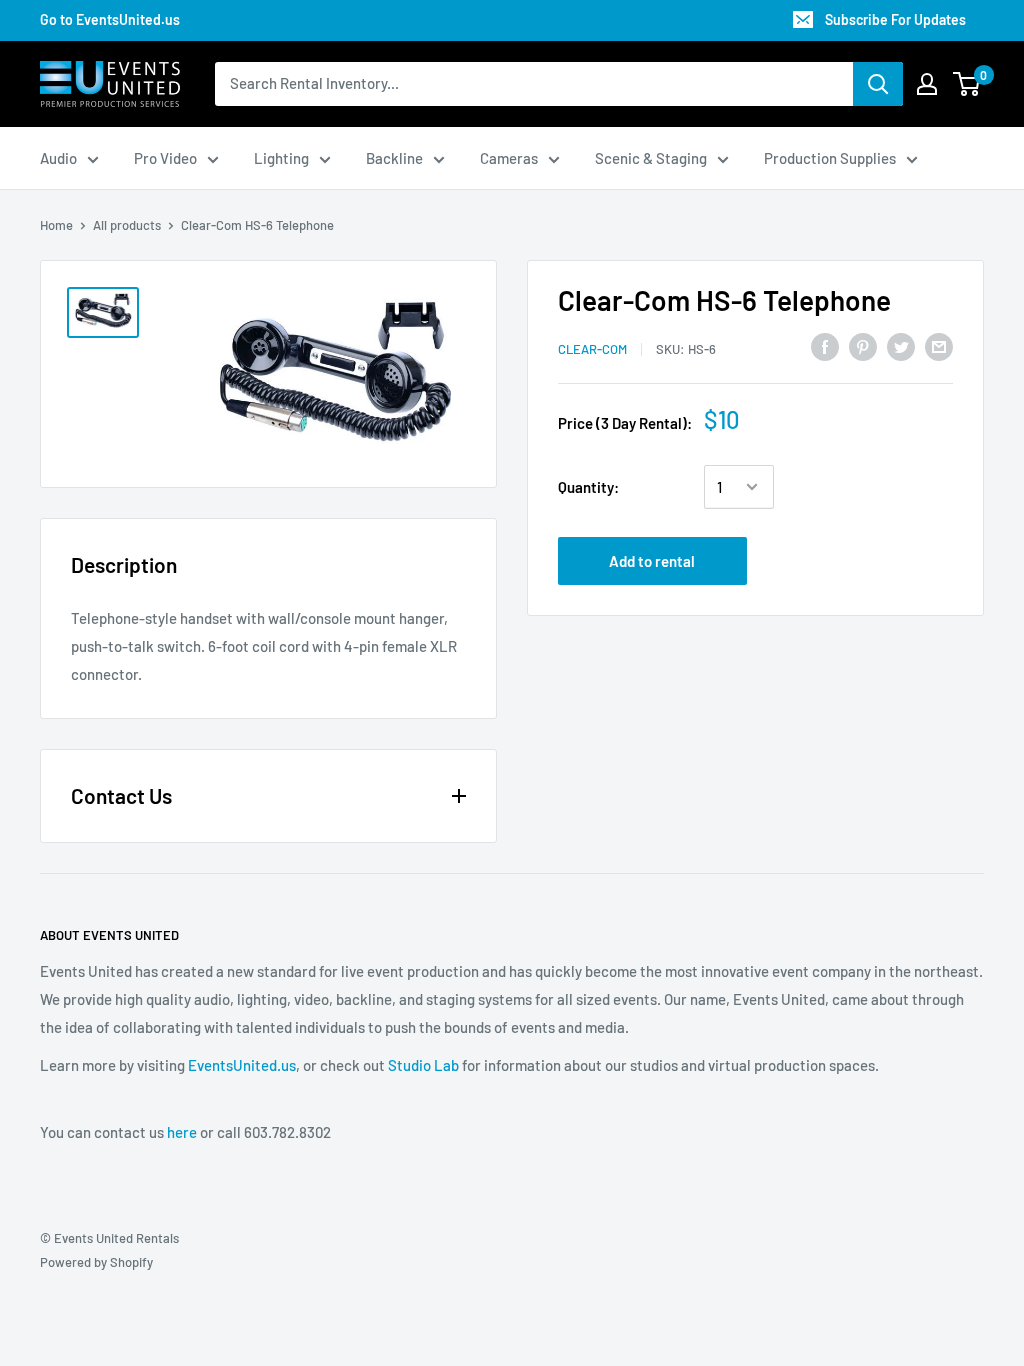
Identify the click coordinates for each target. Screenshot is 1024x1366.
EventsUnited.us (242, 1065)
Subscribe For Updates (895, 19)
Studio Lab (423, 1065)
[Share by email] (939, 346)
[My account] (927, 84)
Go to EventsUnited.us (110, 19)
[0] (967, 84)
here (182, 1132)
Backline (394, 158)
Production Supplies (830, 158)
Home (56, 225)
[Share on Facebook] (825, 346)
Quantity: (588, 487)
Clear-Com (592, 349)
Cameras (509, 158)
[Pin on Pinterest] (863, 346)
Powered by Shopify (96, 1262)
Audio (58, 158)
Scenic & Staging (651, 158)
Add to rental (652, 561)
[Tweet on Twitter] (901, 346)
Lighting (281, 158)
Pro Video (165, 158)
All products (127, 225)
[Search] (878, 84)
